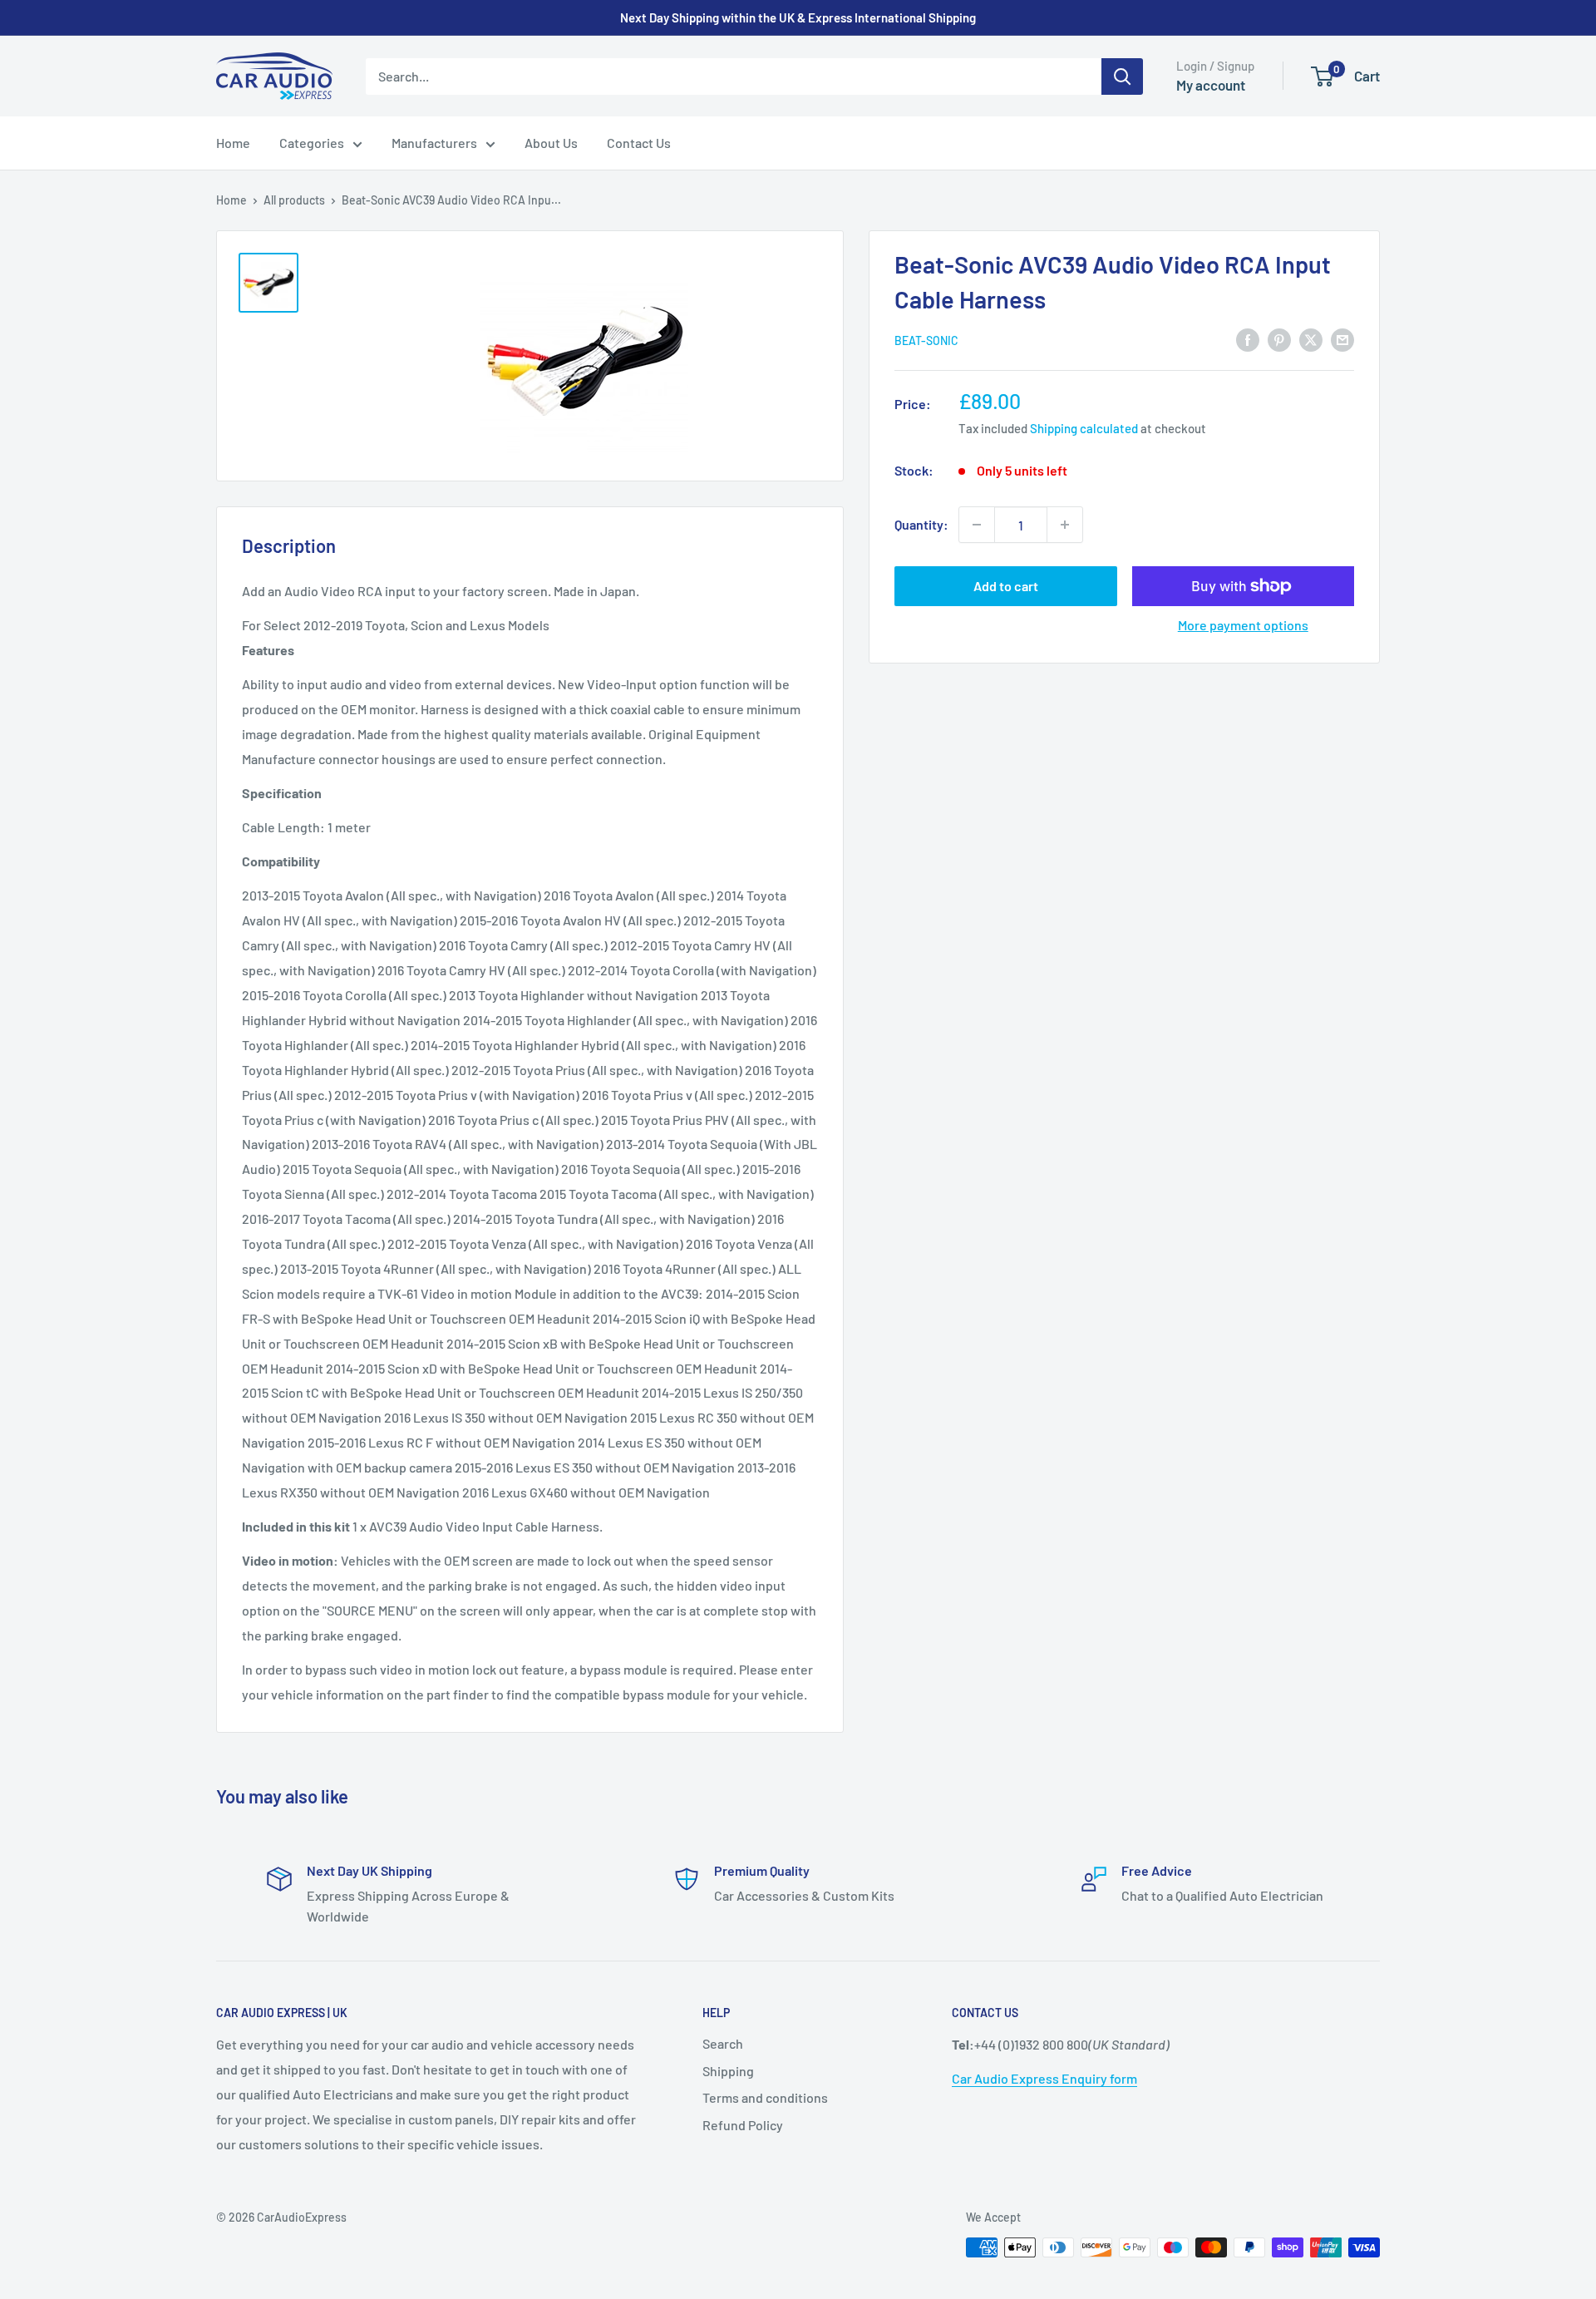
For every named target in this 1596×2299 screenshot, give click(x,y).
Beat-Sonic (926, 340)
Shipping (728, 2071)
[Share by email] (1342, 339)
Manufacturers (434, 143)
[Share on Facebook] (1248, 339)
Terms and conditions (765, 2097)
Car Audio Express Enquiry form (1044, 2078)
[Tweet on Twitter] (1311, 339)
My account (1211, 85)
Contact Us (639, 143)
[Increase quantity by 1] (1065, 525)
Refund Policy (743, 2125)
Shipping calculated (1084, 428)
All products (294, 200)
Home (233, 143)
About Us (551, 143)
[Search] (1122, 76)
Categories (312, 143)
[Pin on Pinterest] (1279, 339)
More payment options (1243, 625)
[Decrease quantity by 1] (977, 525)
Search (723, 2043)
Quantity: (921, 524)
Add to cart (1006, 586)
